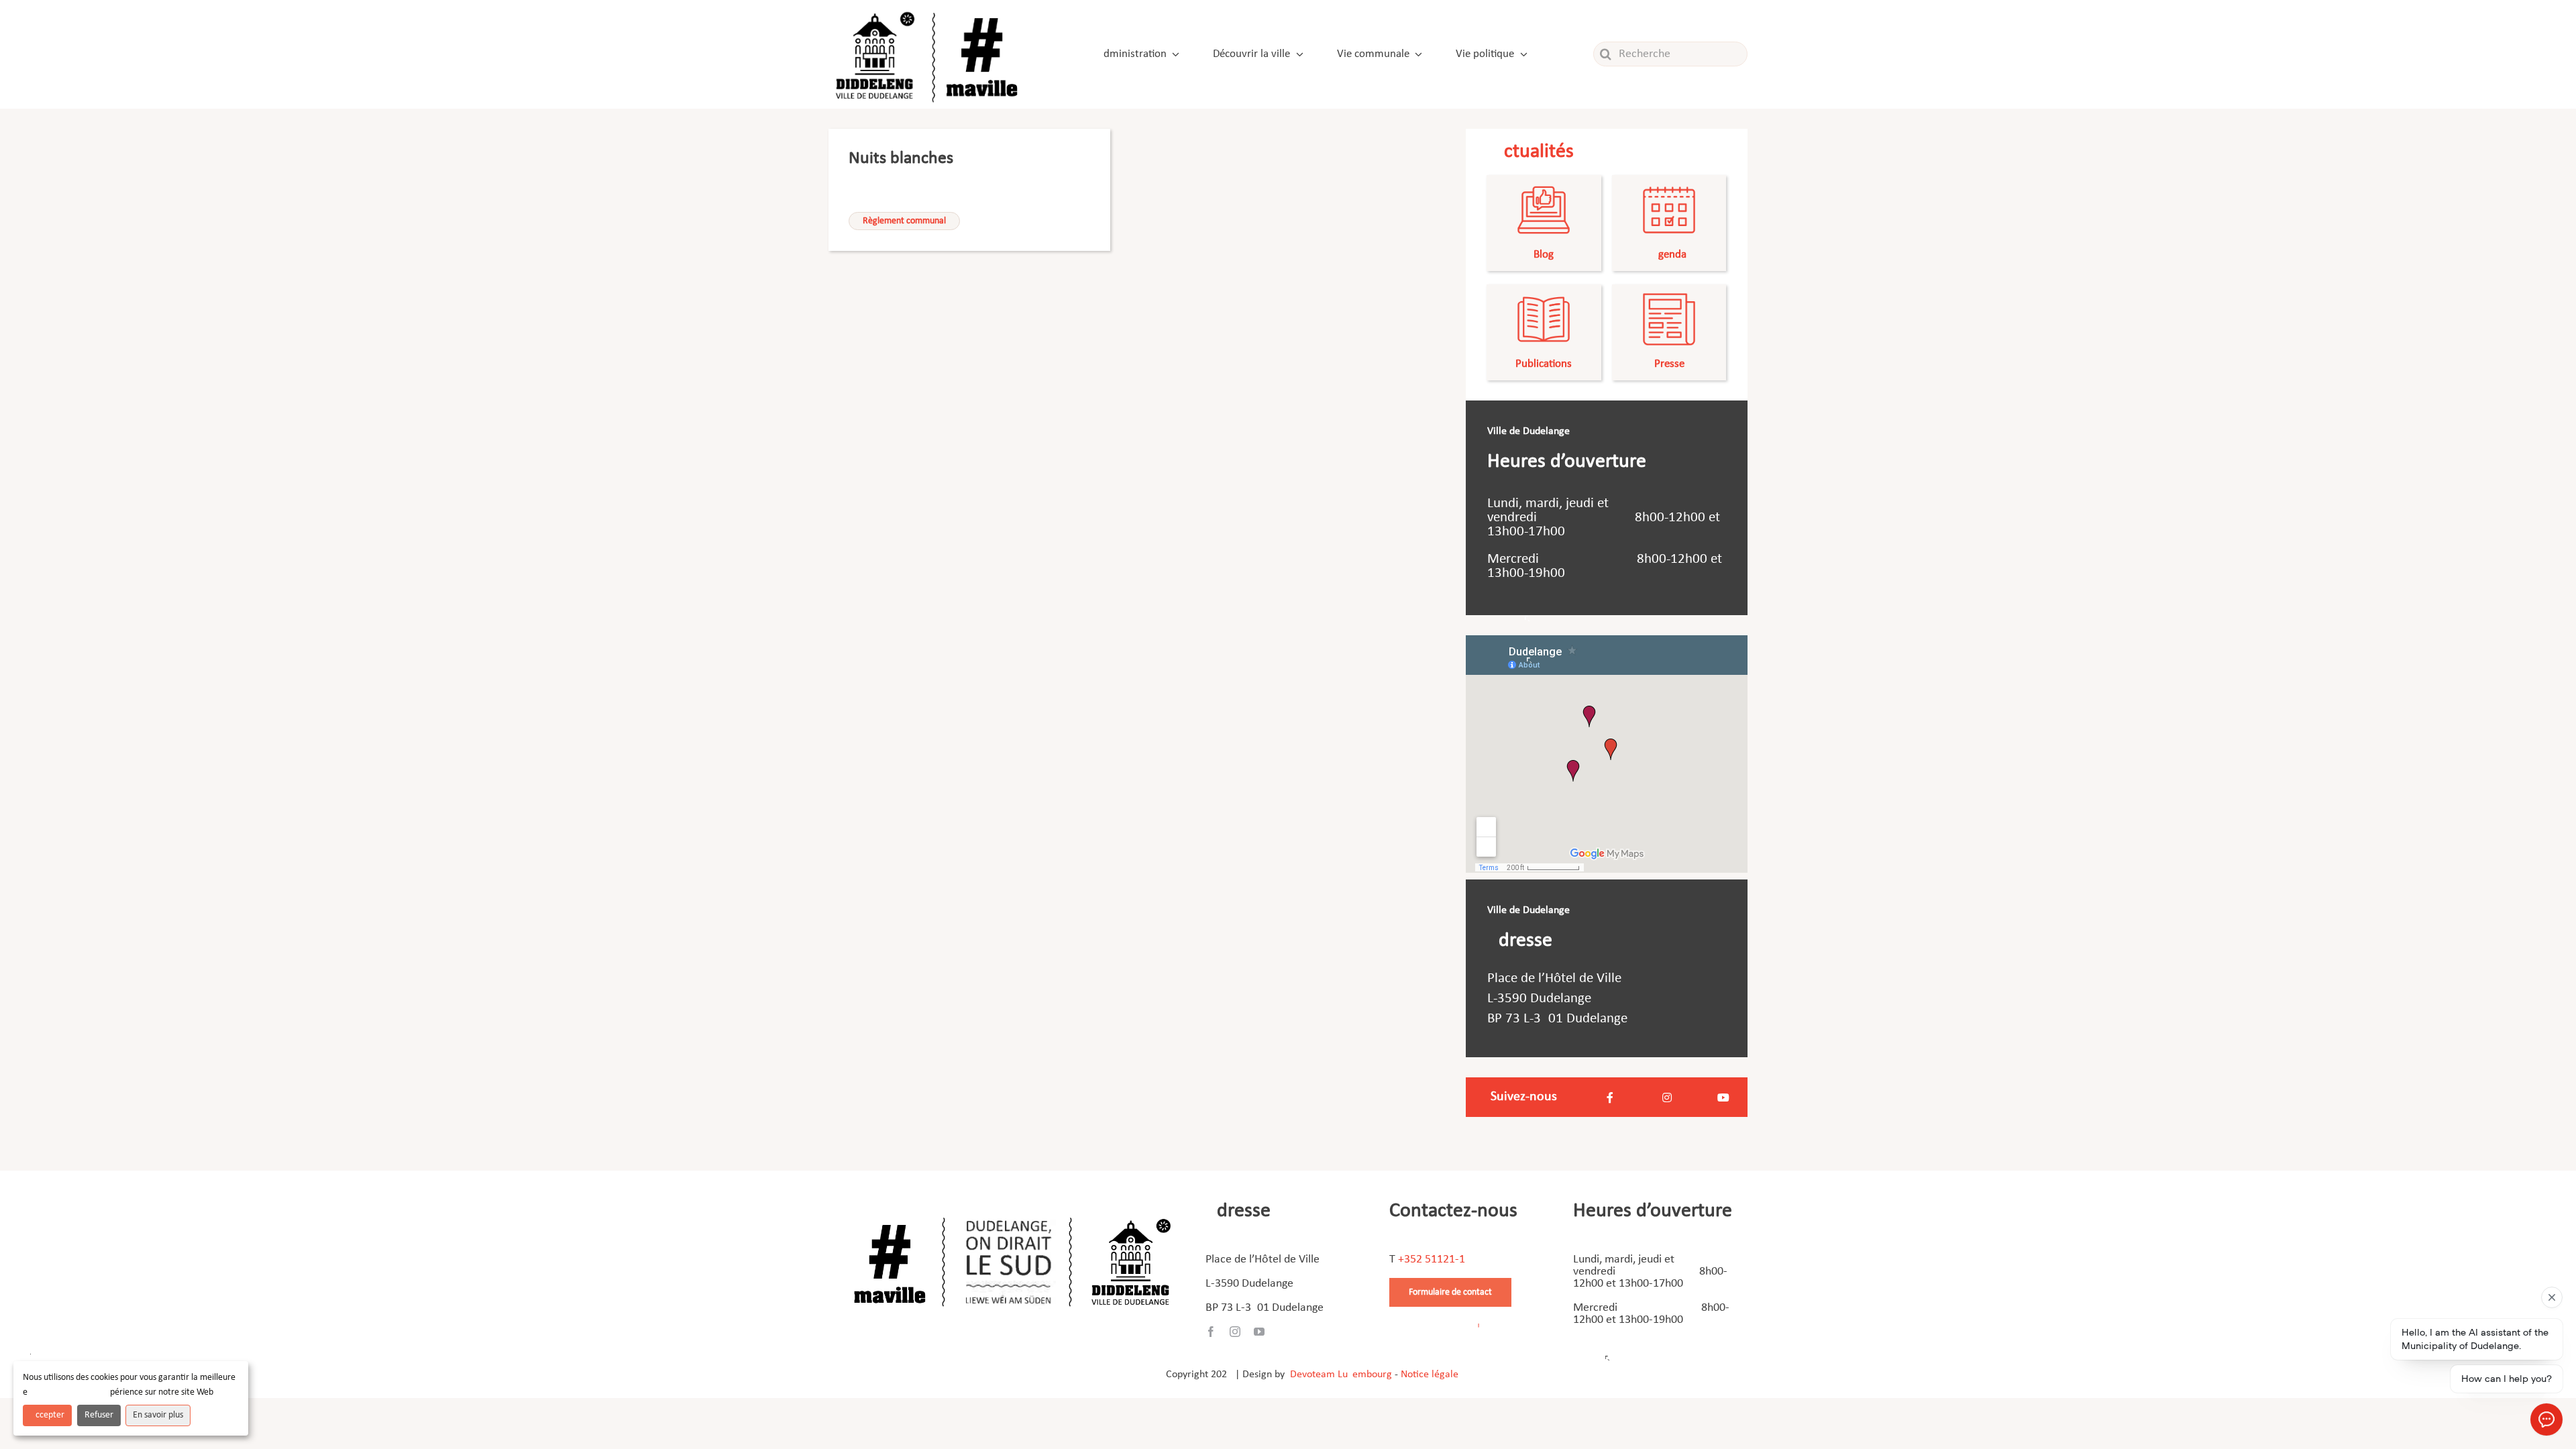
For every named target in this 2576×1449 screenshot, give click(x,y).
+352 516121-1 (1432, 1259)
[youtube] (1259, 1332)
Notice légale (1430, 1375)
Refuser (99, 1415)
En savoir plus (158, 1415)
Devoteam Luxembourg (1341, 1375)
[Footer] (1012, 1213)
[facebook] (1211, 1332)
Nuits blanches (901, 159)
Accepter (47, 1415)
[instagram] (1235, 1332)
